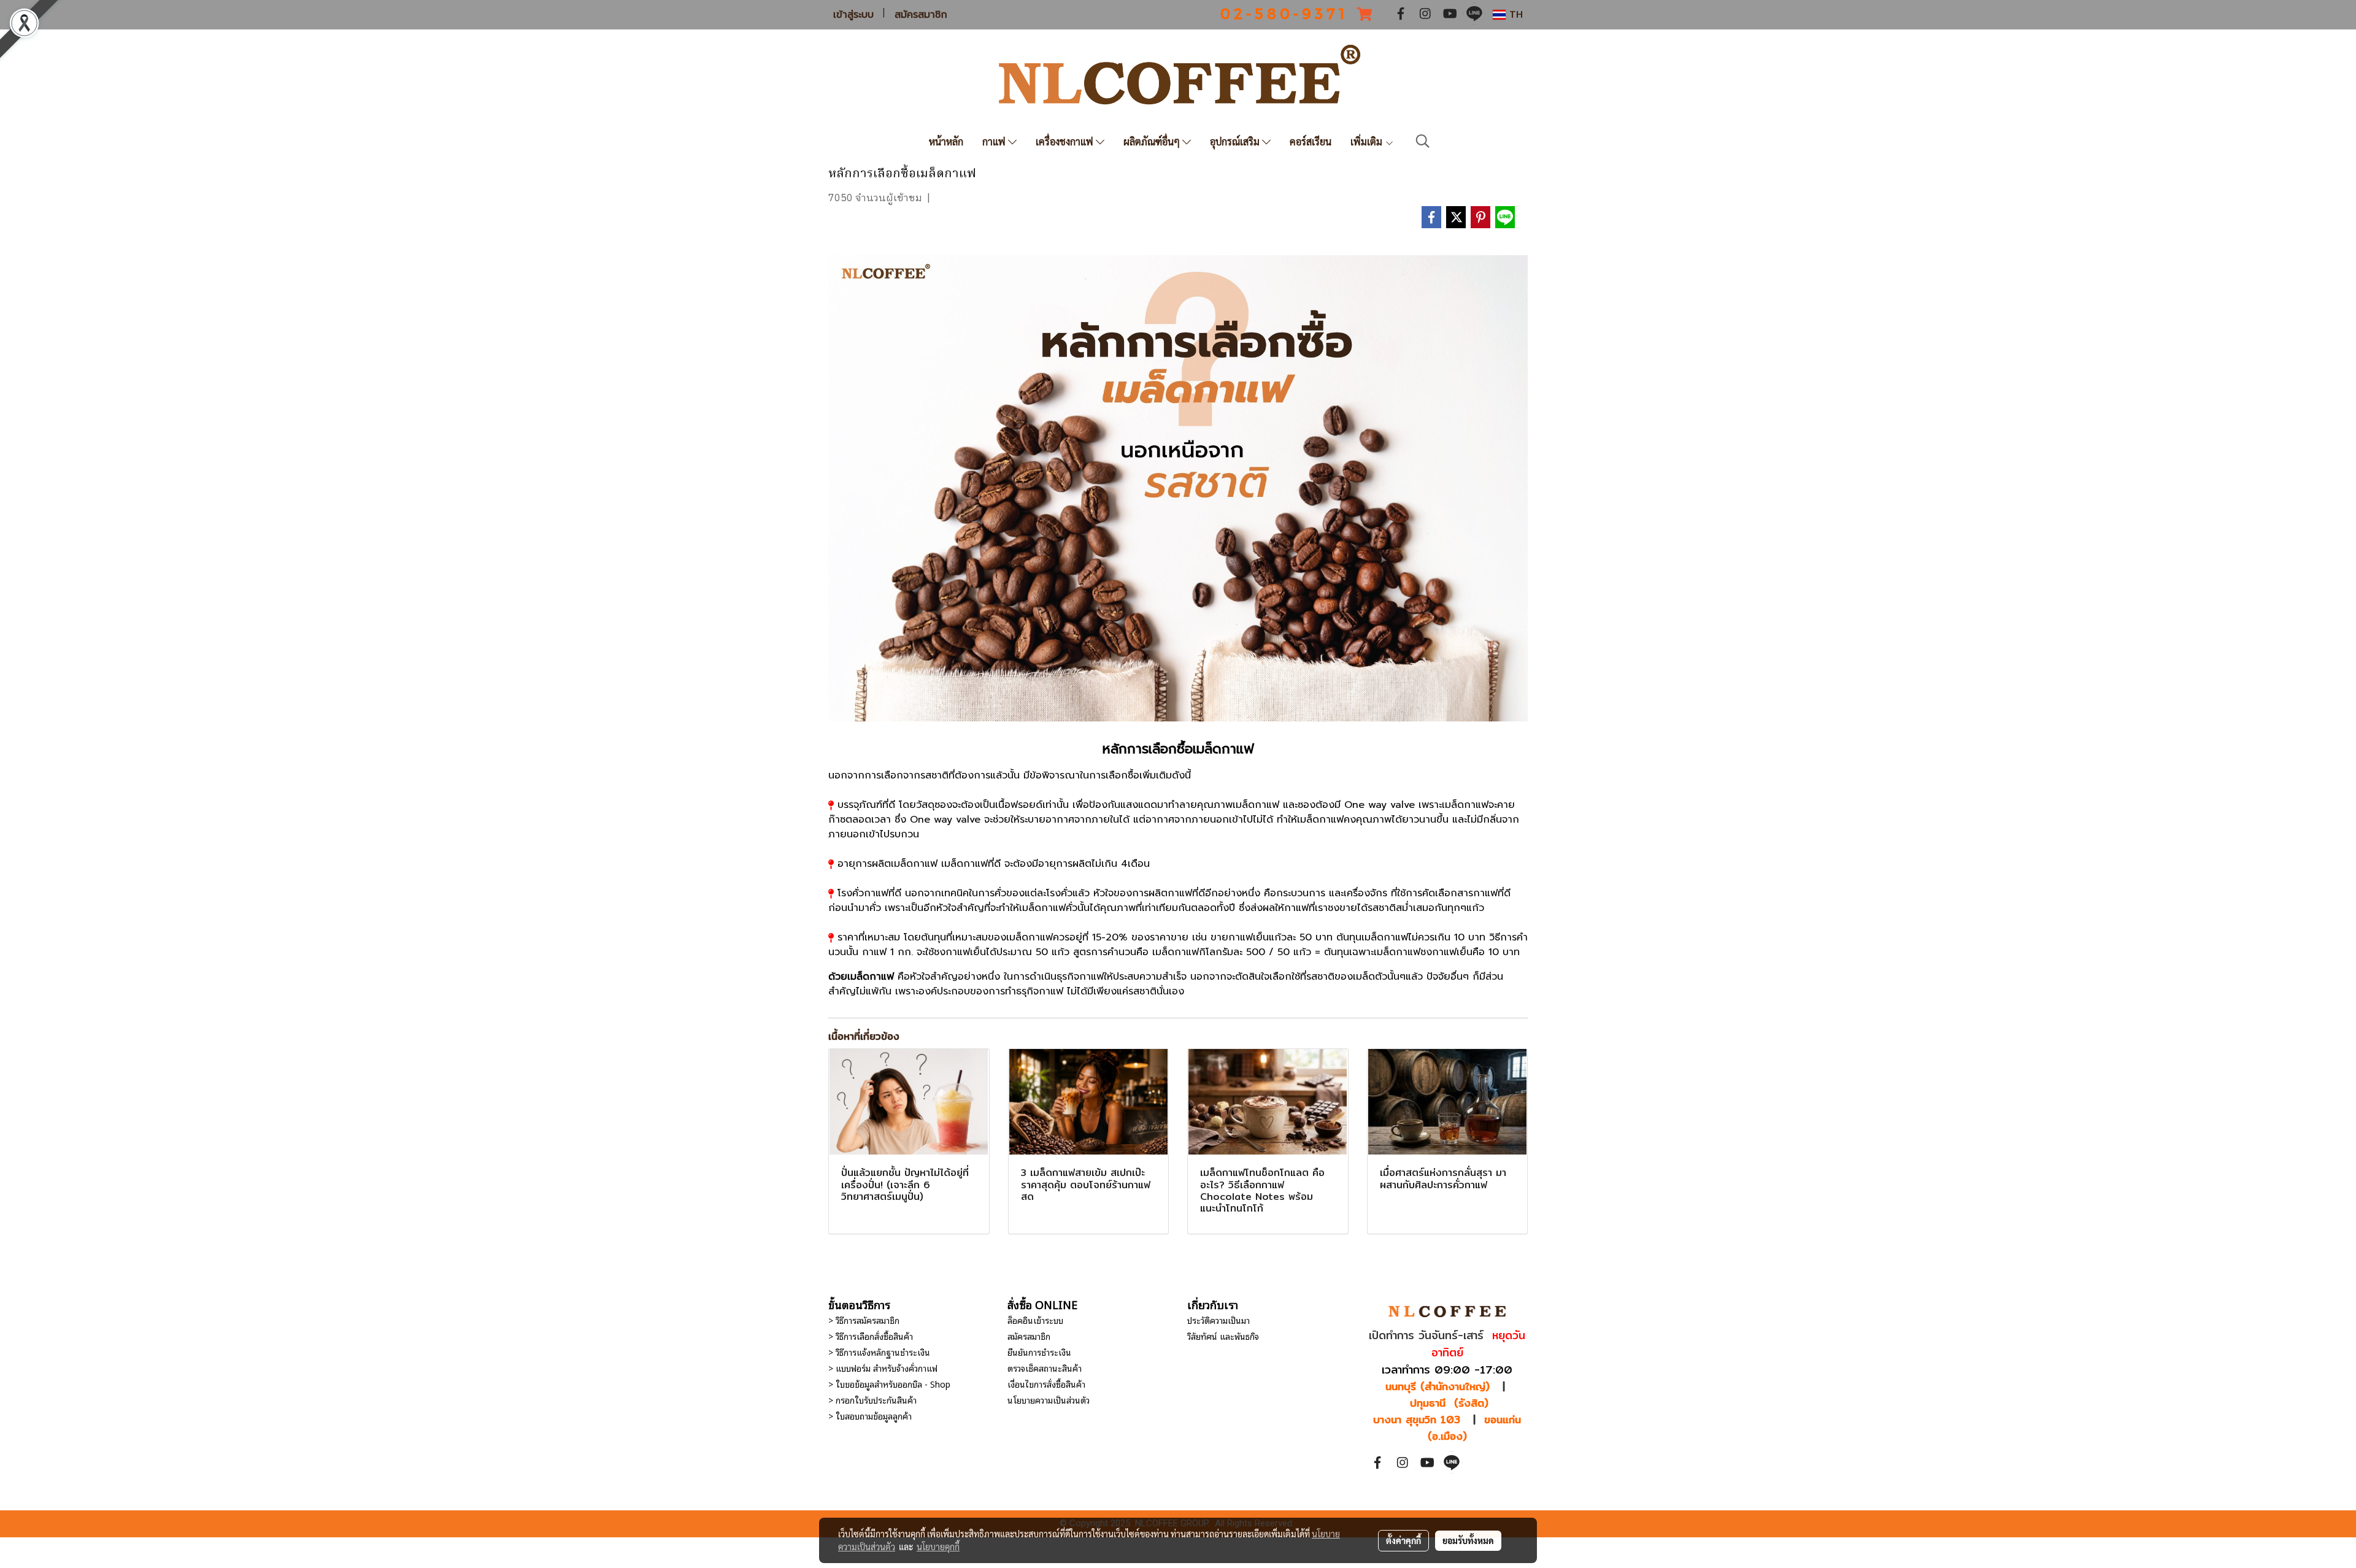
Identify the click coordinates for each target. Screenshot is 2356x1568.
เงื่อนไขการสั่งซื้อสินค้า (1046, 1384)
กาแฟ (995, 141)
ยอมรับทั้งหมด (1468, 1540)
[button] (1423, 141)
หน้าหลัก (946, 141)
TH (1514, 14)
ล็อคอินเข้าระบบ (1035, 1320)
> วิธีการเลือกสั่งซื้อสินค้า (871, 1336)
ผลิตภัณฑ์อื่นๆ (1153, 141)
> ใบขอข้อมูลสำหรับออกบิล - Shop (889, 1384)
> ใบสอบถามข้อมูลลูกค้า (870, 1416)
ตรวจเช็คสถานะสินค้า (1045, 1368)
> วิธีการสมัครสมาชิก (864, 1320)
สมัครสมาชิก (921, 15)
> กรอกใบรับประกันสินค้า (872, 1400)
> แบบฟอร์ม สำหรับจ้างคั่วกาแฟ (883, 1368)
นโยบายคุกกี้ (938, 1547)
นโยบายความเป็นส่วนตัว (1049, 1400)
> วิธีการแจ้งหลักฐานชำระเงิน (879, 1352)
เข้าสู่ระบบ (853, 15)
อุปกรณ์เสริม (1236, 141)
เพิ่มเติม (1368, 141)
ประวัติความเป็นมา (1218, 1320)
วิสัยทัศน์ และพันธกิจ (1223, 1336)
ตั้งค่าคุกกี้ (1403, 1540)
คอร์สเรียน (1311, 141)
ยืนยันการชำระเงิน (1039, 1352)
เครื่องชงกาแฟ (1066, 141)
